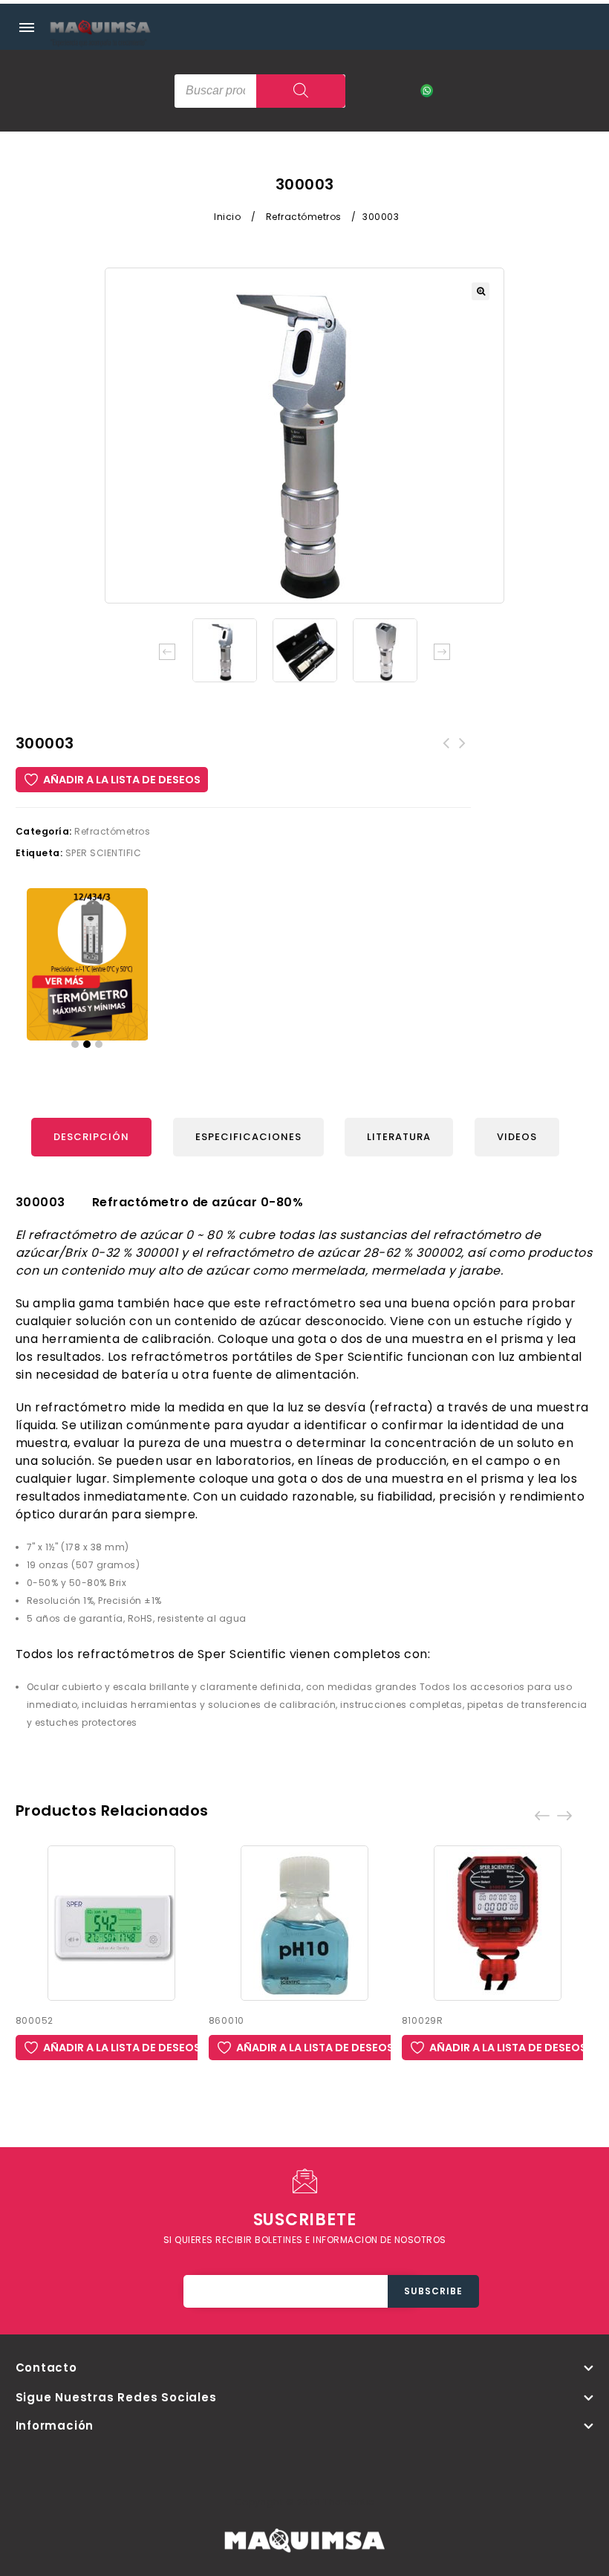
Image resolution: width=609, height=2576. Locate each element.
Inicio (227, 217)
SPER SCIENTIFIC (104, 853)
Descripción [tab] (91, 1137)
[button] (481, 291)
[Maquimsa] (100, 41)
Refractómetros (304, 217)
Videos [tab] (517, 1137)
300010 (446, 752)
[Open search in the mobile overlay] (260, 91)
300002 (463, 752)
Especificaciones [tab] (248, 1137)
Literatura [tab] (399, 1137)
